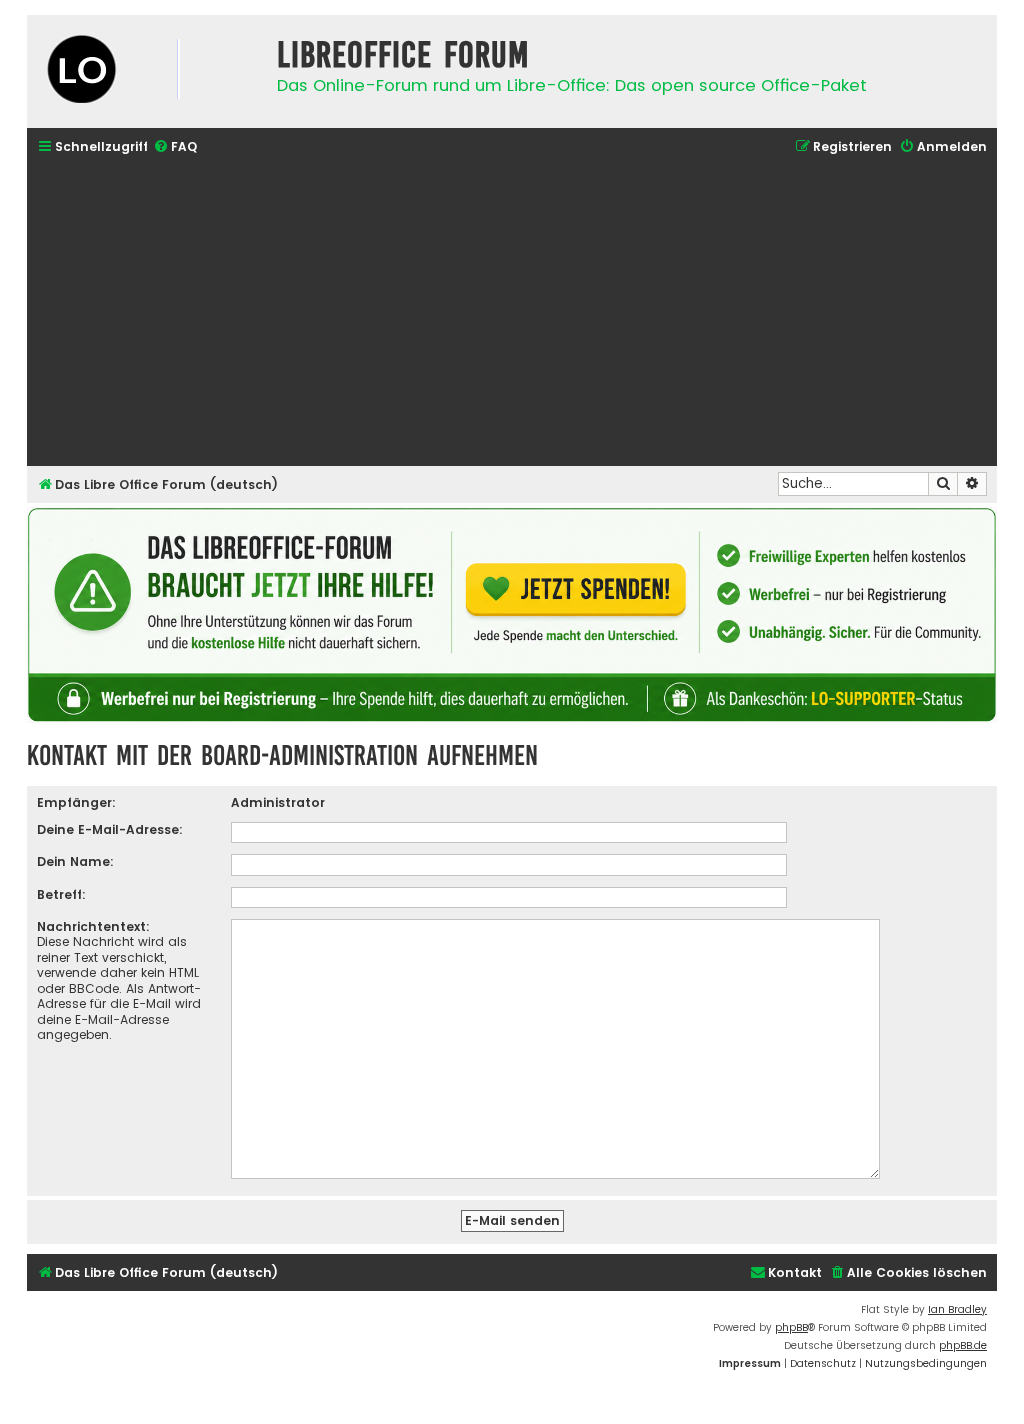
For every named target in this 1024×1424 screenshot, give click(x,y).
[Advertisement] (512, 313)
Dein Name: (75, 861)
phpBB (791, 1327)
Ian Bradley (957, 1309)
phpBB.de (963, 1345)
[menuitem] (175, 147)
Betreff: (61, 894)
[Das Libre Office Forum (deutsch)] (147, 71)
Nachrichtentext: (93, 926)
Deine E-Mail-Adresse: (110, 829)
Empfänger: (76, 802)
